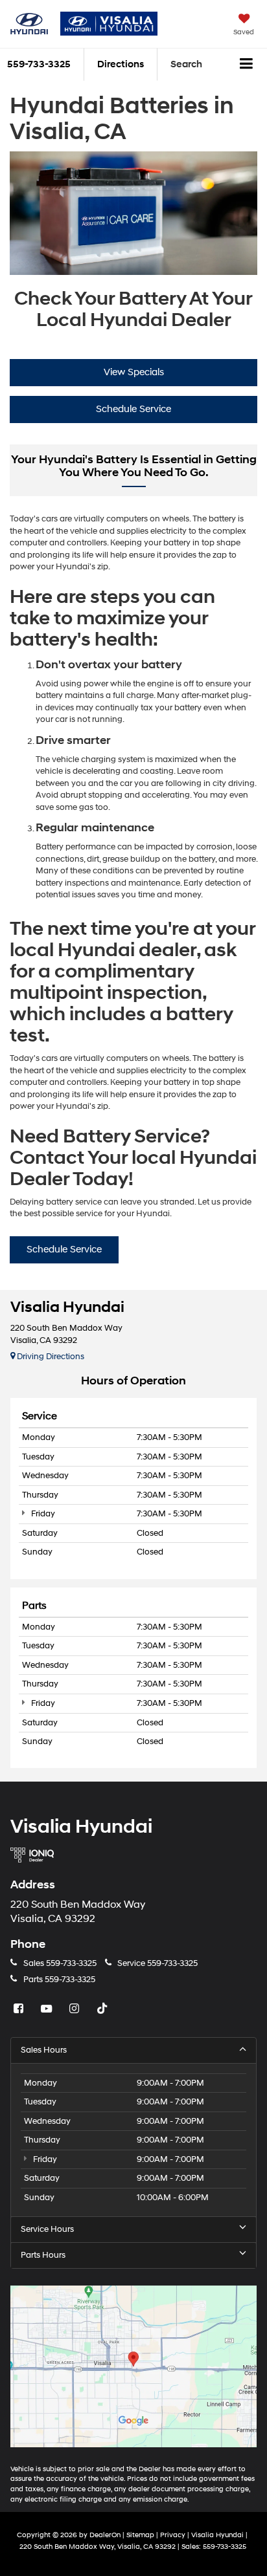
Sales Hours (44, 2050)
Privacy (173, 2535)
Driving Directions (50, 1357)
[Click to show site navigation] (247, 65)
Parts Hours (43, 2255)
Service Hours (47, 2229)
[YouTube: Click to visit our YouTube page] (48, 2009)
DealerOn (105, 2535)
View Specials (134, 372)
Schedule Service (133, 409)
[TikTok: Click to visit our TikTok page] (104, 2009)
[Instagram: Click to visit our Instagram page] (76, 2009)
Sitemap (140, 2535)
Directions (121, 64)
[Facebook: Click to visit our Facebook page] (20, 2009)
